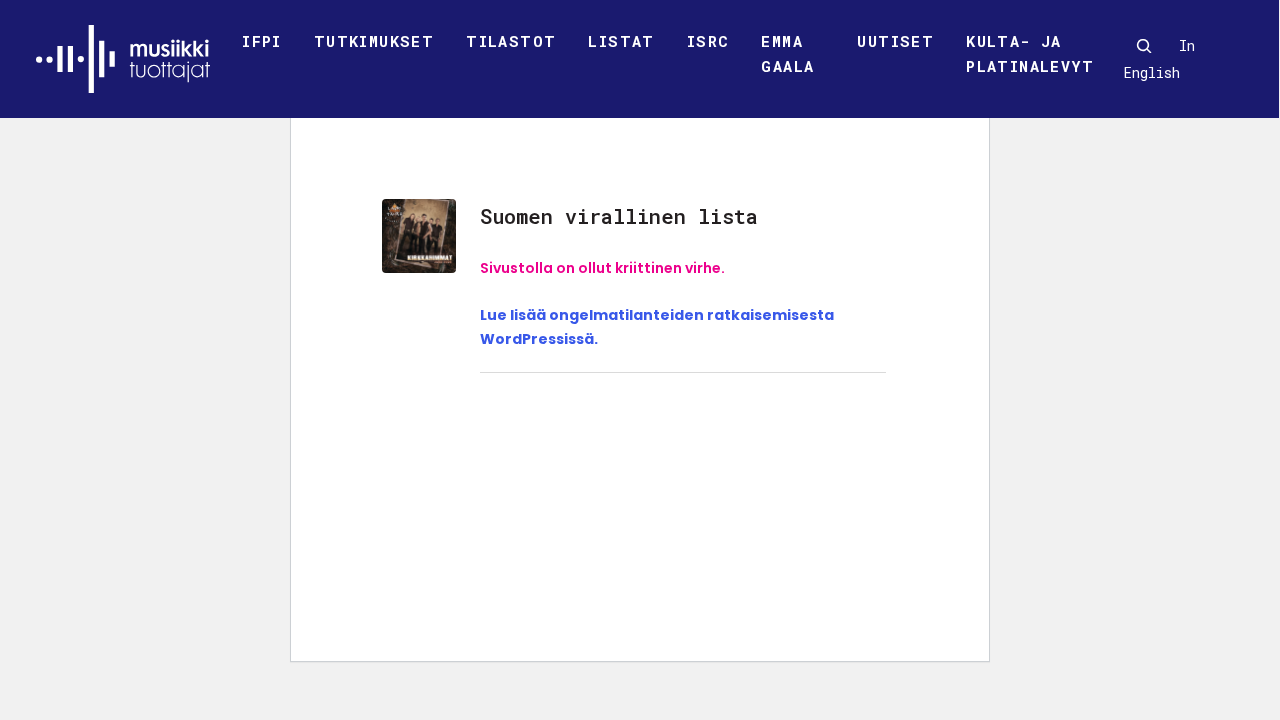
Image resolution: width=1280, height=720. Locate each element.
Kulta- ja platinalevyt (1030, 54)
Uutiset (895, 41)
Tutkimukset (374, 41)
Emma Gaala (787, 54)
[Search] (1144, 46)
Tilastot (511, 41)
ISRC (708, 41)
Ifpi (262, 41)
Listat (621, 41)
